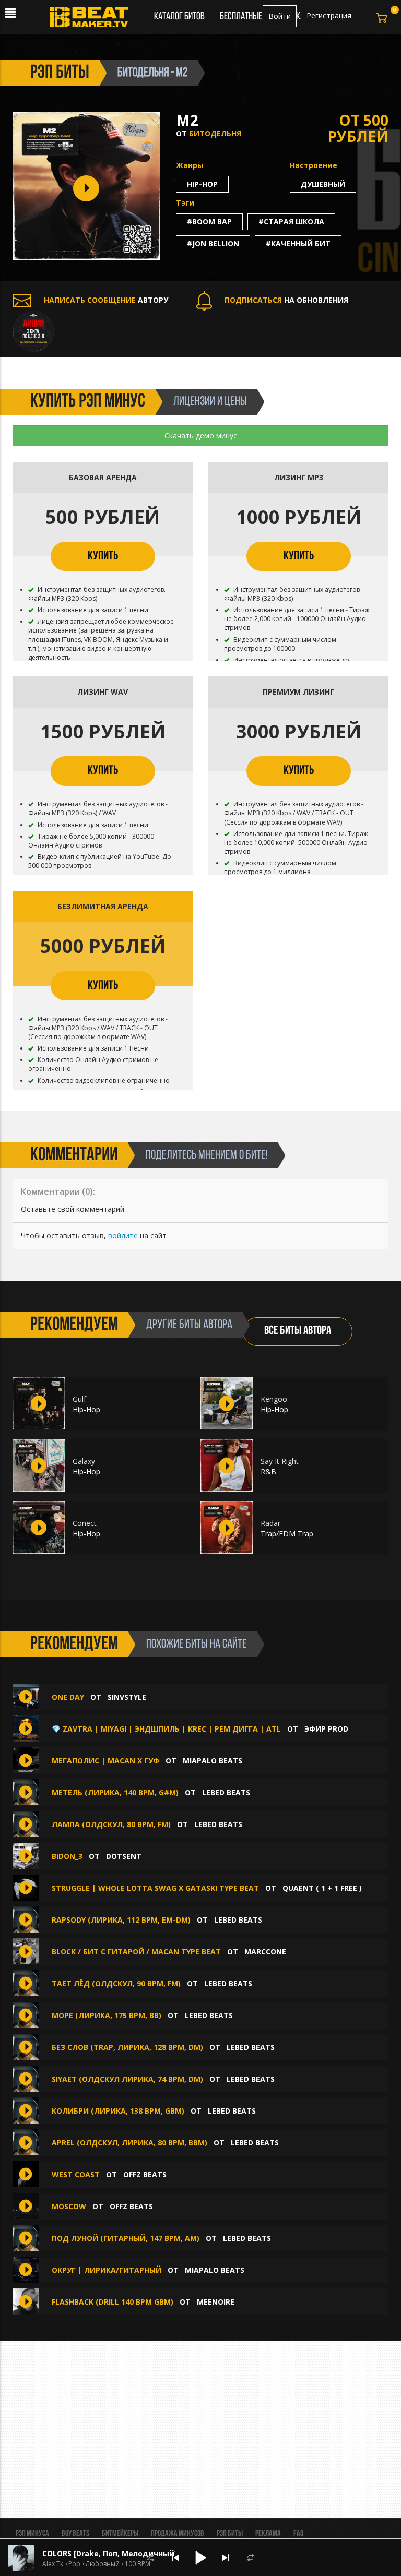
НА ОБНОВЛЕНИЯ (286, 300)
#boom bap (209, 222)
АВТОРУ (106, 300)
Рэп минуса (32, 2534)
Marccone (265, 1952)
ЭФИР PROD (326, 1729)
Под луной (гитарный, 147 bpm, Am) (126, 2238)
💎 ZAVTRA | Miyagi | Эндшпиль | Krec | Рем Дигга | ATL (166, 1729)
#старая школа (291, 222)
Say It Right (280, 1461)
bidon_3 (67, 1856)
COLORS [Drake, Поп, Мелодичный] (110, 2553)
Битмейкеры (120, 2534)
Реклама (268, 2534)
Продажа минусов (178, 2534)
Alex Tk (53, 2564)
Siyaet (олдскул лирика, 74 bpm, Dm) (127, 2079)
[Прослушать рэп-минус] (39, 1403)
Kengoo (274, 1399)
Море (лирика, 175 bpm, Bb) (107, 2015)
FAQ (298, 2534)
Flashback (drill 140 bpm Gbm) (113, 2302)
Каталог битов (179, 17)
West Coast (76, 2174)
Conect (85, 1523)
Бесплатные (242, 17)
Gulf (79, 1399)
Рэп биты (230, 2534)
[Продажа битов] (93, 20)
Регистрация (329, 15)
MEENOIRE (216, 2302)
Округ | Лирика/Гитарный (107, 2270)
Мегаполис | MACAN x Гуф (105, 1761)
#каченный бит (298, 243)
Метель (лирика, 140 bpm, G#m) (115, 1792)
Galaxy (84, 1461)
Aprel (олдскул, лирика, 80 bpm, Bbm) (129, 2143)
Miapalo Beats (213, 1761)
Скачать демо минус (201, 436)
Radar (270, 1523)
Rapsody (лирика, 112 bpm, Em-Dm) (121, 1920)
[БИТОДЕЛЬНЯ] (33, 330)
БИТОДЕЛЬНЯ (215, 133)
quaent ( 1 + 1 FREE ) (322, 1888)
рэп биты (60, 73)
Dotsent (124, 1856)
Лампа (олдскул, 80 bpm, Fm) (111, 1824)
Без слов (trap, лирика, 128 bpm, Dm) (127, 2047)
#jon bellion (213, 243)
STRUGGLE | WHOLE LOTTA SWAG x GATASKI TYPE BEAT (155, 1888)
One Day (68, 1697)
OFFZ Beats (145, 2174)
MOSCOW (70, 2206)
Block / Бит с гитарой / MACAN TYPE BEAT (136, 1952)
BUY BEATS (75, 2534)
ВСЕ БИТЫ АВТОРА (298, 1331)
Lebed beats (226, 1792)
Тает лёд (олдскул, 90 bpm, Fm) (116, 1983)
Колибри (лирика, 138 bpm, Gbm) (118, 2111)
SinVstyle (127, 1697)
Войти (280, 16)
